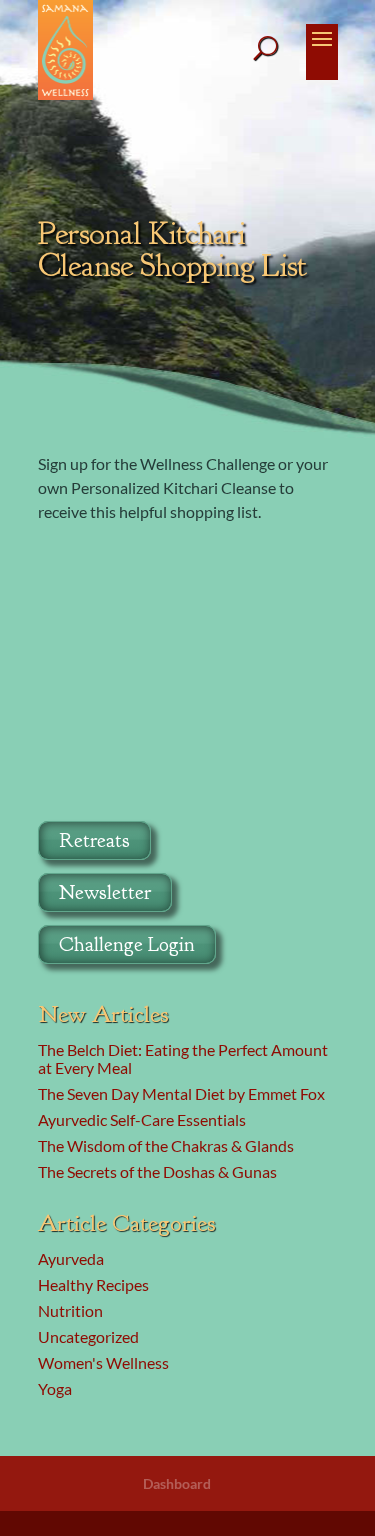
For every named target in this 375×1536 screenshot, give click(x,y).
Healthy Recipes (93, 1284)
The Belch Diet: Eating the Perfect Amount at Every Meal (183, 1058)
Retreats (94, 840)
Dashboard (177, 1483)
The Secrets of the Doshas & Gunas (157, 1171)
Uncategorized (88, 1336)
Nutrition (70, 1310)
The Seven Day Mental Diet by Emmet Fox (181, 1093)
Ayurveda (71, 1258)
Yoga (55, 1388)
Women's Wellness (103, 1362)
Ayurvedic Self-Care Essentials (142, 1119)
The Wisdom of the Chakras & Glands (166, 1145)
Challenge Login (127, 944)
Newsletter (105, 892)
